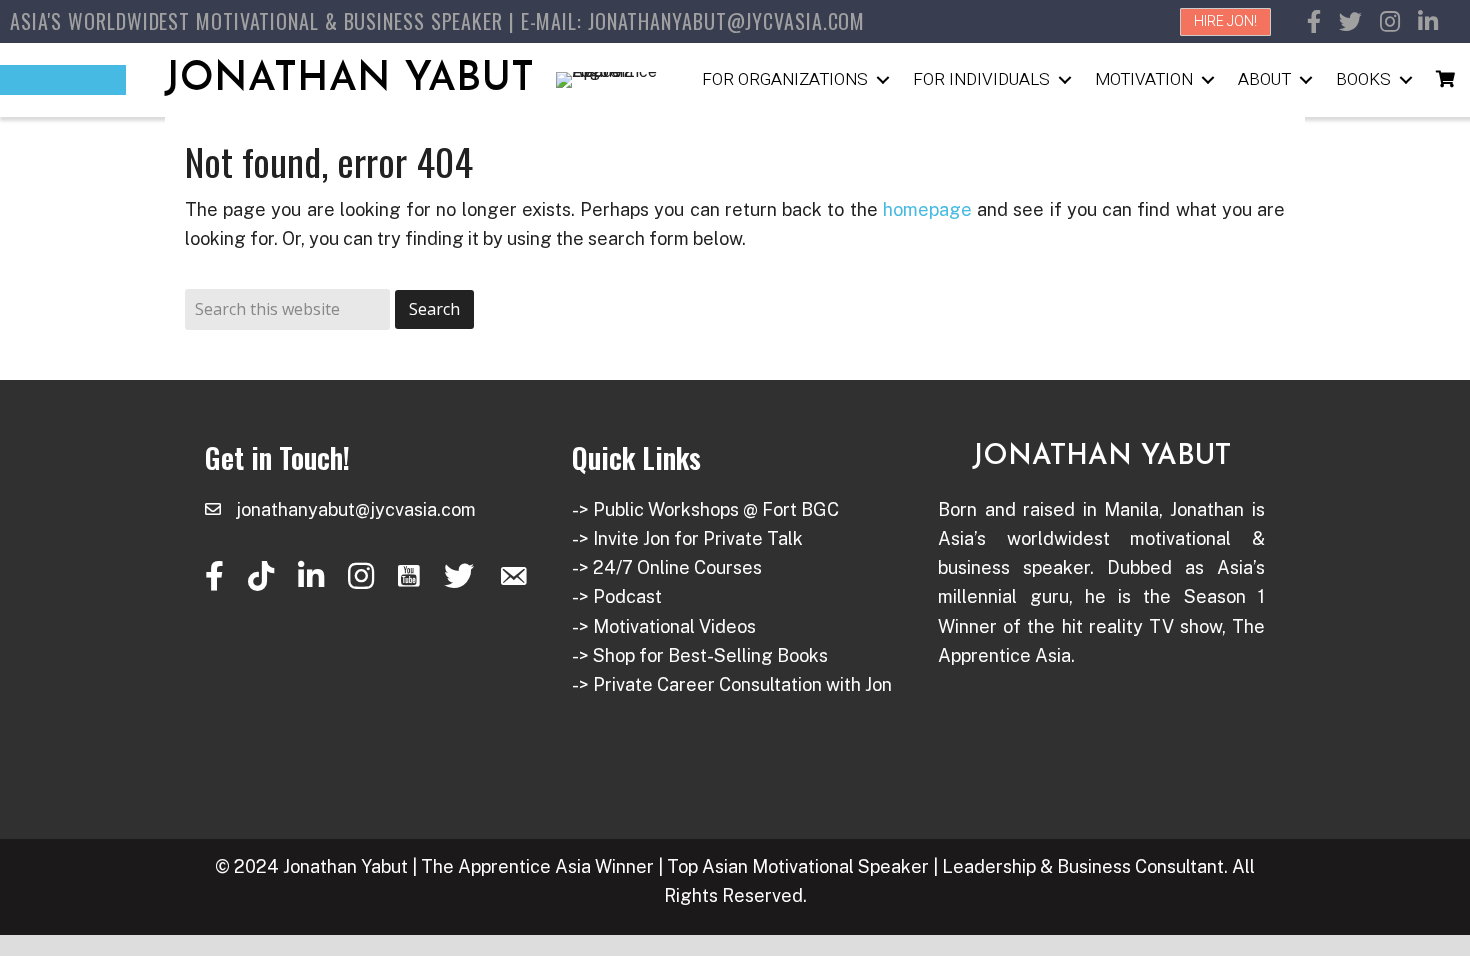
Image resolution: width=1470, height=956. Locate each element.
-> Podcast (617, 596)
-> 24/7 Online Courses (667, 567)
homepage (927, 209)
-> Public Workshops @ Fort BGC (705, 509)
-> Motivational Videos (664, 626)
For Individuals (981, 79)
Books (1363, 79)
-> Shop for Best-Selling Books (700, 655)
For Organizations (785, 79)
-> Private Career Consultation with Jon (732, 684)
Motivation (1144, 79)
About (1264, 79)
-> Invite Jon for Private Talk (687, 538)
